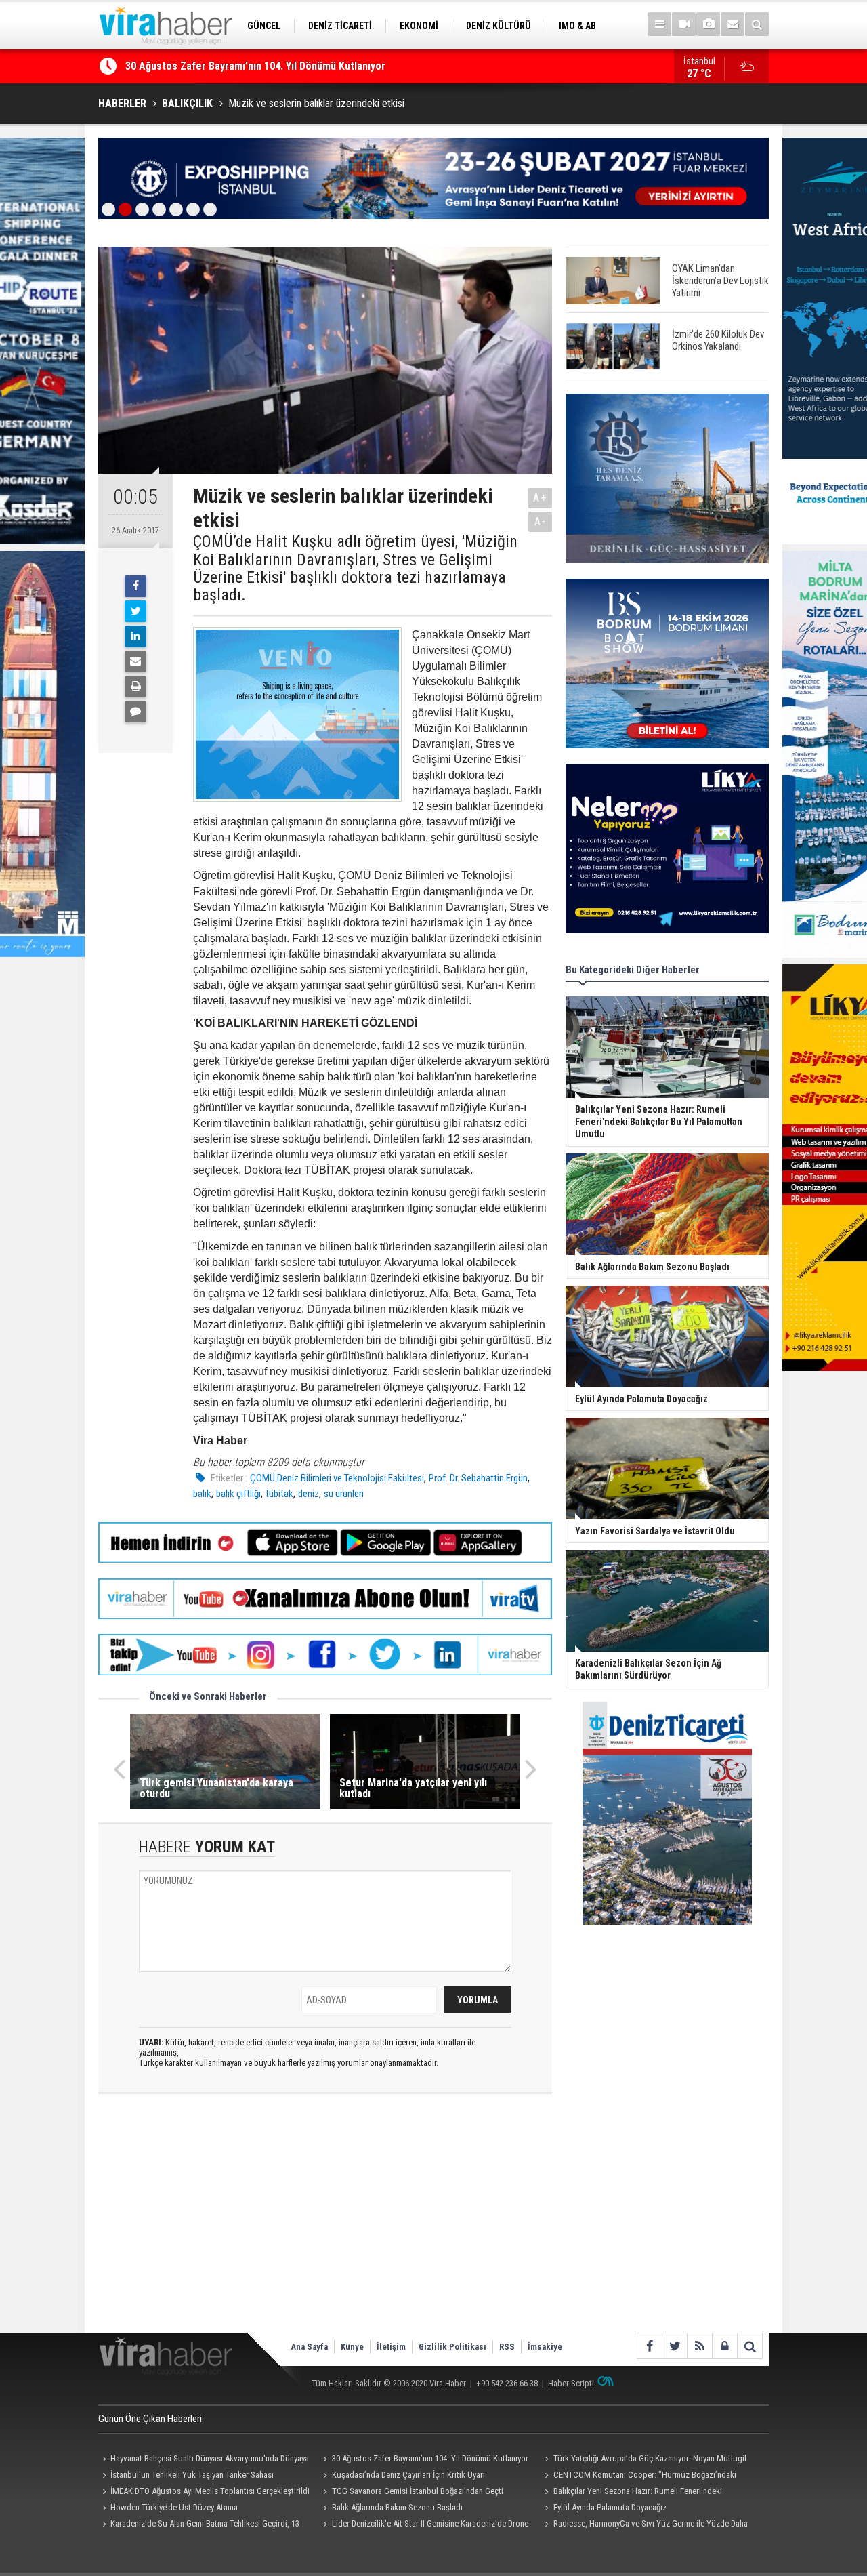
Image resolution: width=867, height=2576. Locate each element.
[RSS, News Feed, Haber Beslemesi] (699, 2346)
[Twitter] (135, 611)
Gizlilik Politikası (452, 2347)
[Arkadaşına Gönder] (135, 661)
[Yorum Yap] (135, 712)
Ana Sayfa (309, 2347)
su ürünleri (344, 1494)
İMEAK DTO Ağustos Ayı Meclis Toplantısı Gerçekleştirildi (210, 2491)
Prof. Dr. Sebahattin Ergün (478, 1478)
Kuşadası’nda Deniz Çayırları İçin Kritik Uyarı (226, 74)
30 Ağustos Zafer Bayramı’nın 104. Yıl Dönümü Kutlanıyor (430, 2458)
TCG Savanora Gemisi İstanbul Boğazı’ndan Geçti (418, 2491)
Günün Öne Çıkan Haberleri (150, 2419)
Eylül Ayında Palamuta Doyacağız (610, 2507)
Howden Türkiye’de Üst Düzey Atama (174, 2507)
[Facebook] (135, 586)
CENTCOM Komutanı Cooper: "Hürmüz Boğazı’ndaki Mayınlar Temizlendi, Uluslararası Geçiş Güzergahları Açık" (642, 2476)
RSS (507, 2347)
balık (202, 1494)
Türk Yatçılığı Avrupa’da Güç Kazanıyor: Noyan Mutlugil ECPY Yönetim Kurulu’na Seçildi (643, 2460)
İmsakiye (545, 2347)
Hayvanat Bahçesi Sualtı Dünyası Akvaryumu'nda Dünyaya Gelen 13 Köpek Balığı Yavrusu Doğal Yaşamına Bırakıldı (204, 2460)
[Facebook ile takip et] (649, 2346)
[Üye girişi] (724, 2346)
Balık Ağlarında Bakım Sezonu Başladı (397, 2507)
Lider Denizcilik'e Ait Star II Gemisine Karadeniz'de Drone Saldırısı (424, 2525)
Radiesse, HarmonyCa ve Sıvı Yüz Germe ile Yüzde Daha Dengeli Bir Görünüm (644, 2525)
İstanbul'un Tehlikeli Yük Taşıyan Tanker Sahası (192, 2475)
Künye (352, 2347)
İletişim (391, 2347)
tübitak (279, 1494)
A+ (540, 498)
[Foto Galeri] (708, 24)
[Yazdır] (135, 687)
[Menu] (659, 24)
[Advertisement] (325, 2224)
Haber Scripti (571, 2383)
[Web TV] (684, 24)
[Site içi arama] (757, 24)
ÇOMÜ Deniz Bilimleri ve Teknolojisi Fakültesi (337, 1478)
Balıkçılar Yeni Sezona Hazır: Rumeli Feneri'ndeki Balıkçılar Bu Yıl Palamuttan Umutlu (631, 2493)
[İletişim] (733, 24)
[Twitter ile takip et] (674, 2346)
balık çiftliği (238, 1494)
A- (541, 522)
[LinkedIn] (135, 636)
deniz (309, 1494)
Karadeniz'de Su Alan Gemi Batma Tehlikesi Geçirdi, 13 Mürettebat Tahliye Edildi (199, 2525)
